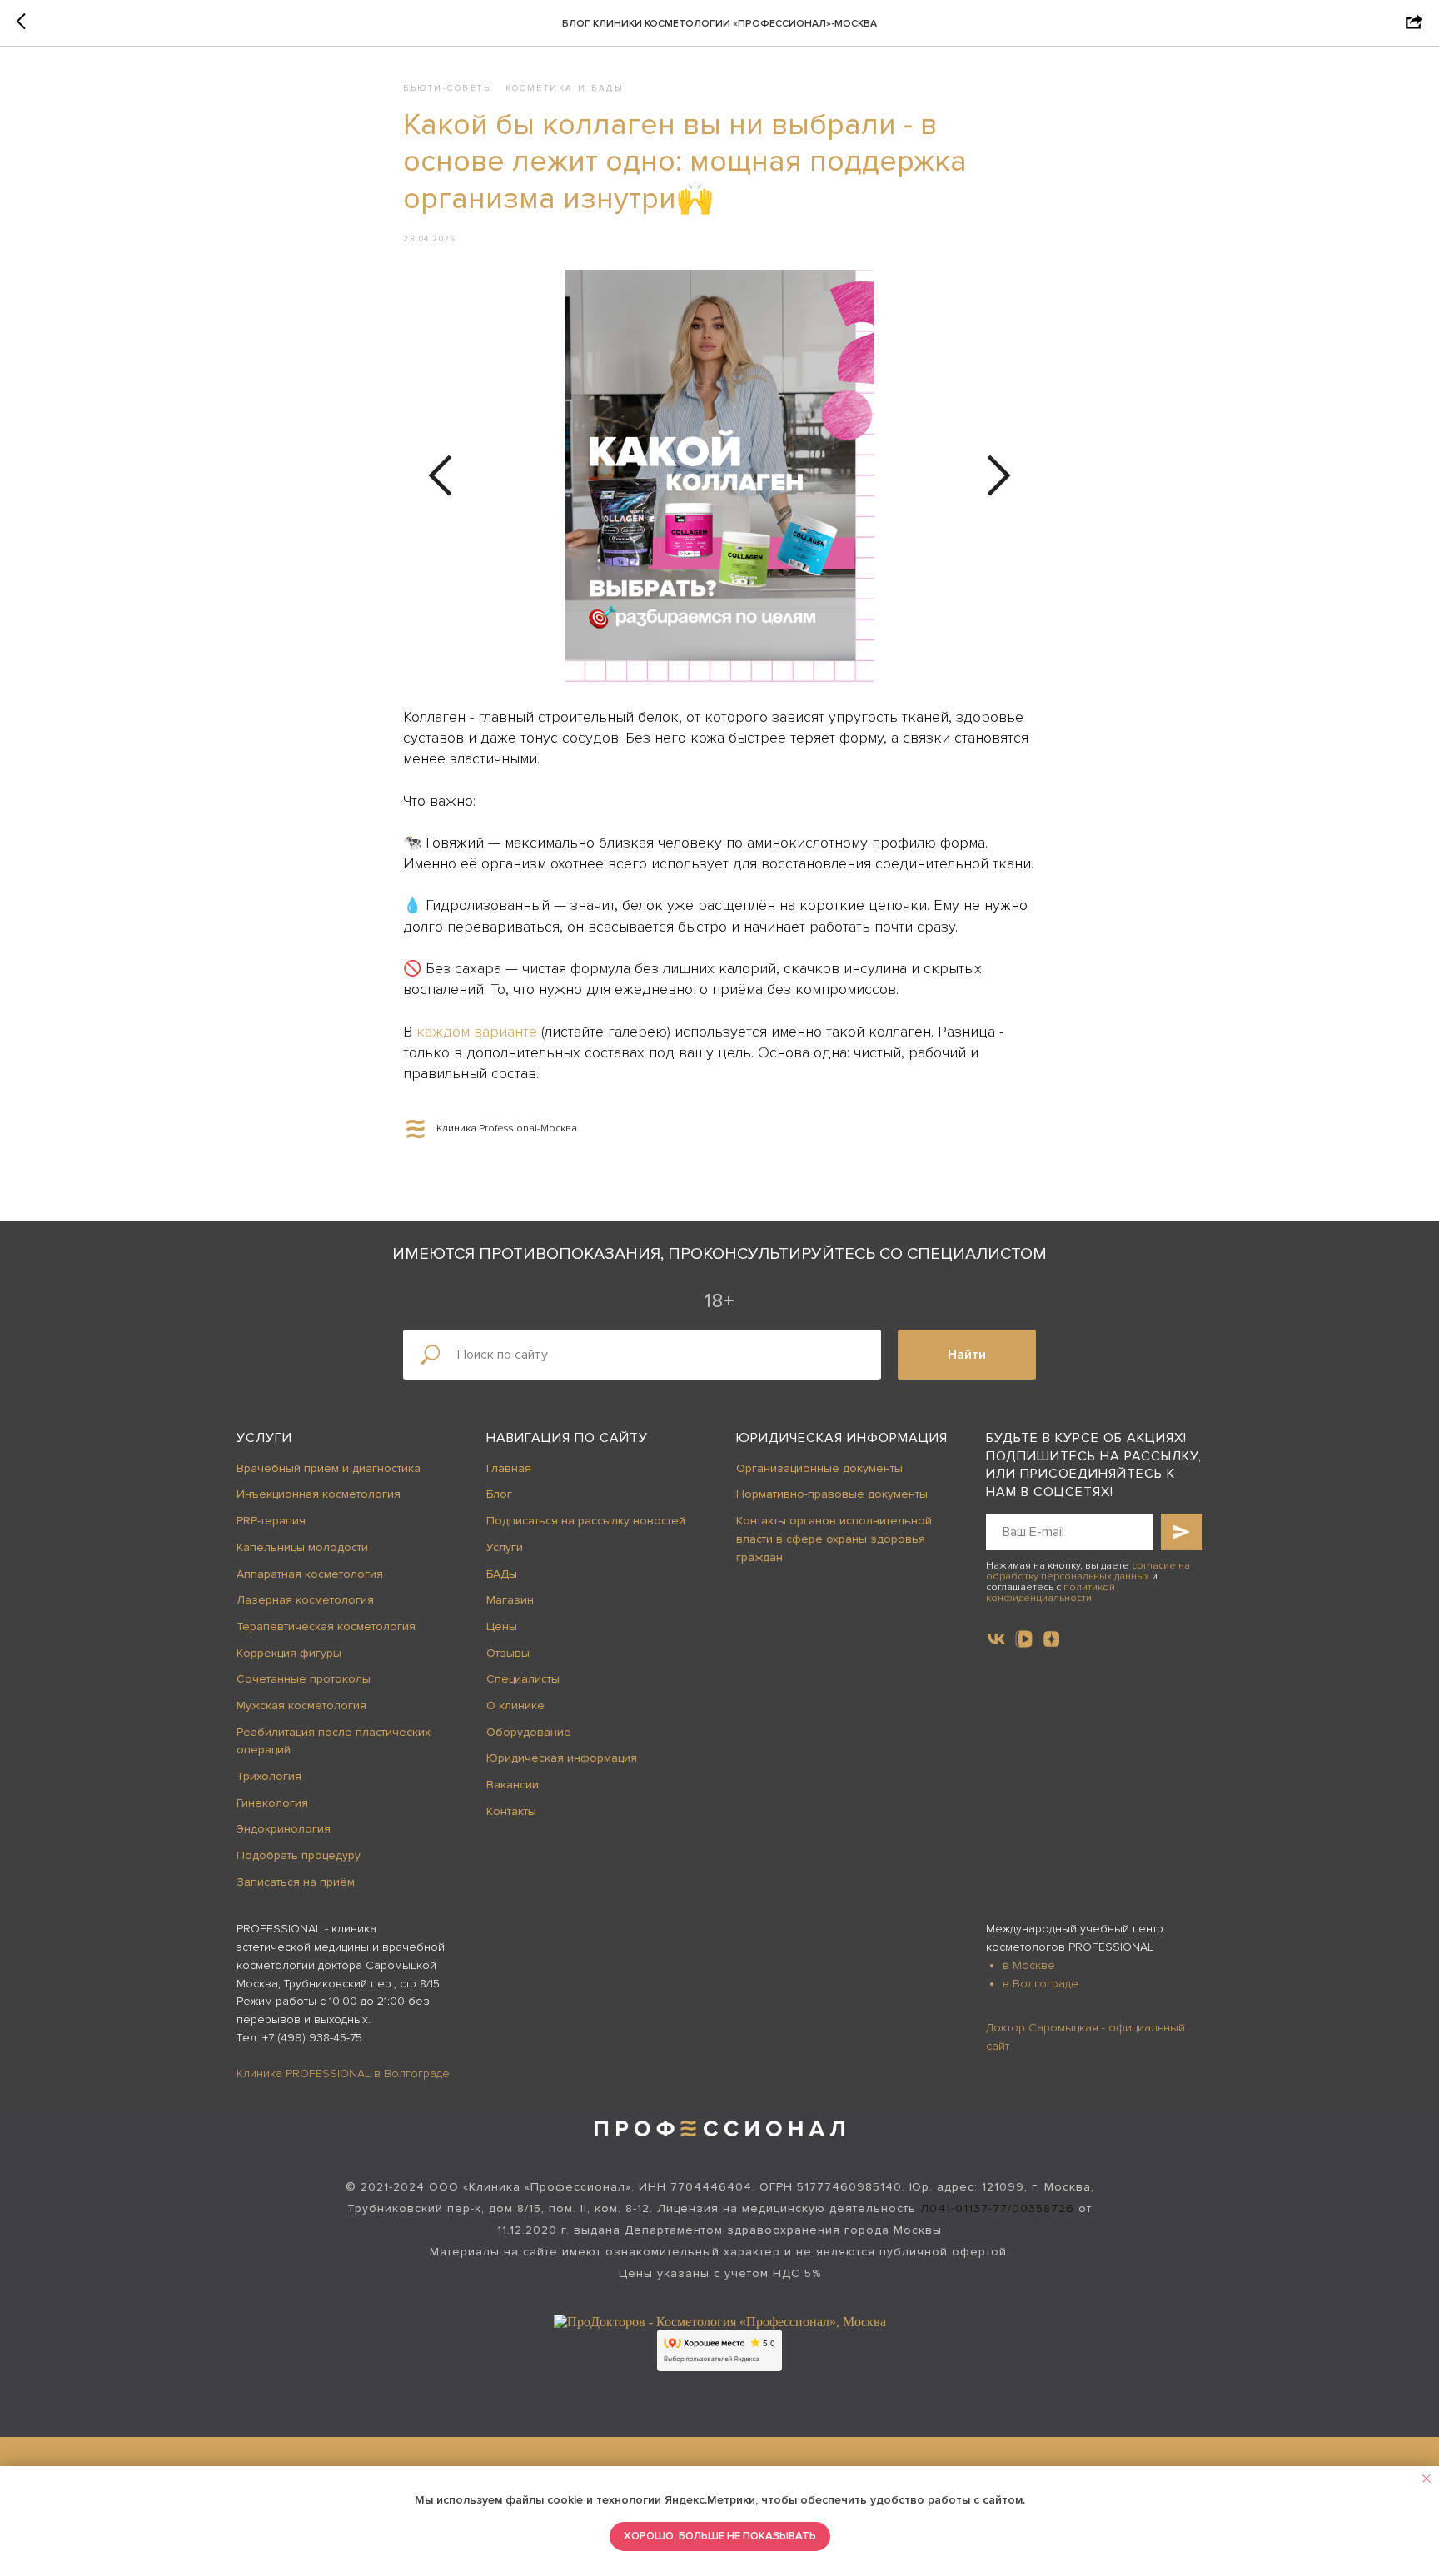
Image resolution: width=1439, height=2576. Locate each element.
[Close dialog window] (1413, 26)
